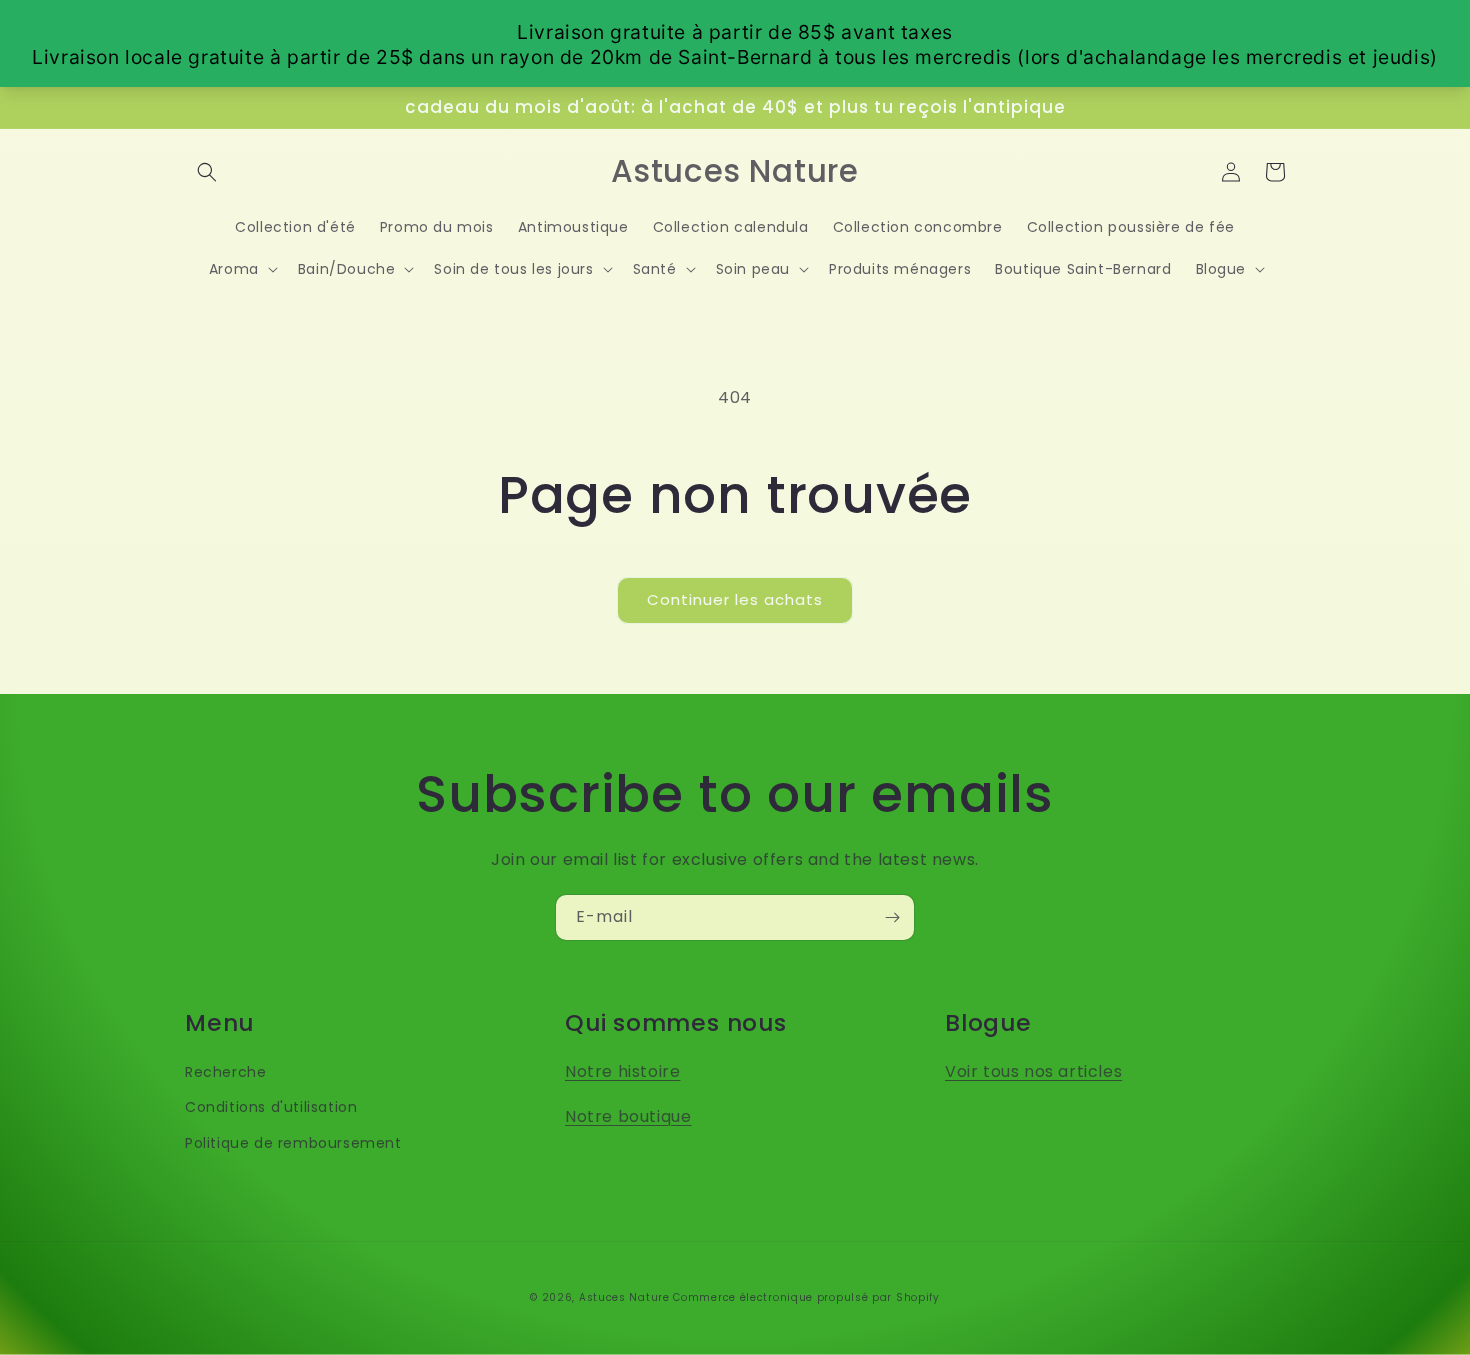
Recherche (225, 1072)
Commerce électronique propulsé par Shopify (806, 1297)
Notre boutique (628, 1116)
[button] (207, 172)
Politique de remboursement (293, 1143)
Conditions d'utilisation (271, 1107)
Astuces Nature (624, 1297)
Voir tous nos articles (1033, 1071)
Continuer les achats (735, 599)
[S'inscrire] (892, 917)
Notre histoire (622, 1071)
